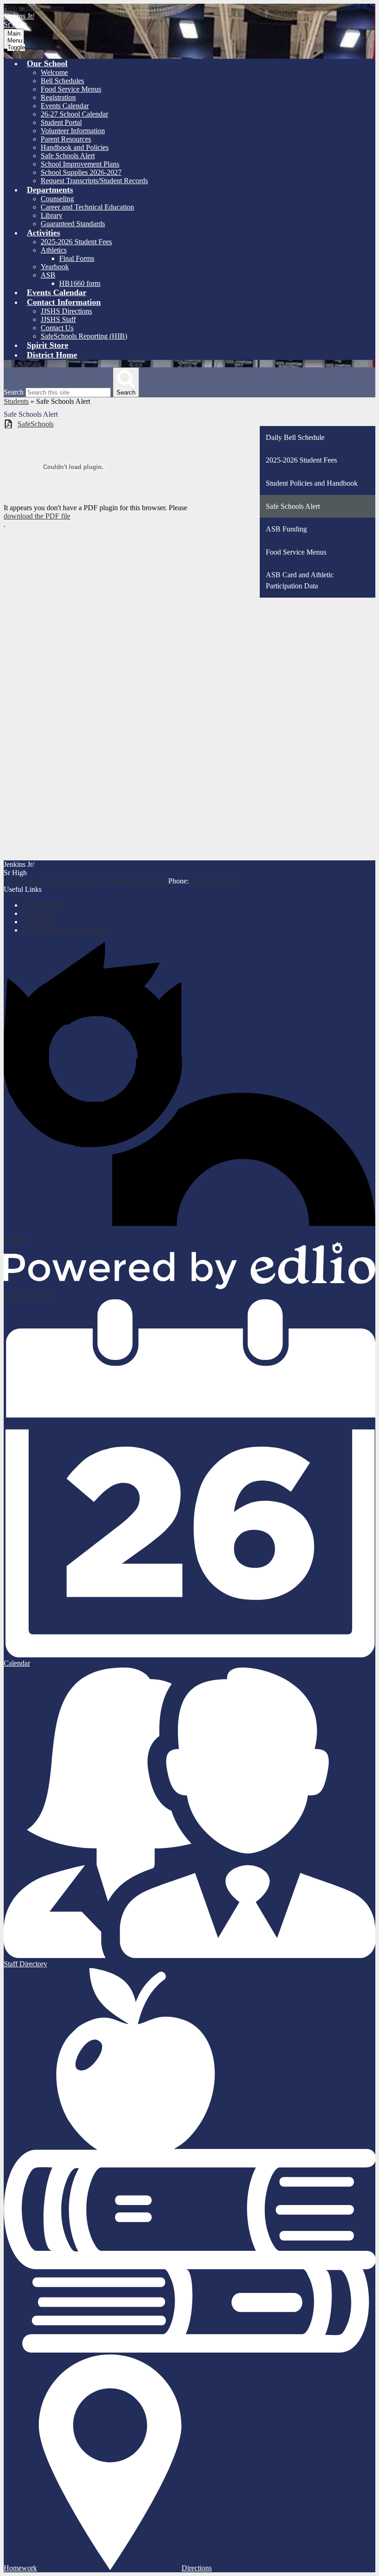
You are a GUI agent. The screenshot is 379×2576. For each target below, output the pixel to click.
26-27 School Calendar (74, 114)
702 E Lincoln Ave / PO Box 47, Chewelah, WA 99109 (85, 881)
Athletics (54, 250)
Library (52, 215)
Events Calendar (65, 106)
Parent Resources (66, 139)
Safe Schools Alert (68, 156)
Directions (197, 2568)
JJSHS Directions (66, 311)
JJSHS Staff (58, 319)
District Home (43, 905)
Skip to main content (34, 8)
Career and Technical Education (87, 207)
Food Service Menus (71, 89)
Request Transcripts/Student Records (94, 181)
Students (16, 401)
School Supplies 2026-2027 (81, 172)
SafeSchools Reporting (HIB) (84, 336)
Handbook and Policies (75, 147)
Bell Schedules (62, 81)
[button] (47, 63)
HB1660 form (80, 283)
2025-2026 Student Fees (76, 242)
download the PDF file (37, 516)
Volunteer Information (73, 131)
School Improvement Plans (80, 164)
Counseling (57, 199)
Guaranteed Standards (73, 224)
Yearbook (55, 267)
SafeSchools (36, 424)
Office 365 (38, 922)
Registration (58, 97)
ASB (48, 275)
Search (14, 392)
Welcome (54, 72)
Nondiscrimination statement (64, 930)
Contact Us (57, 328)
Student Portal (61, 122)
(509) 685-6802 (213, 881)
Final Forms (77, 258)
